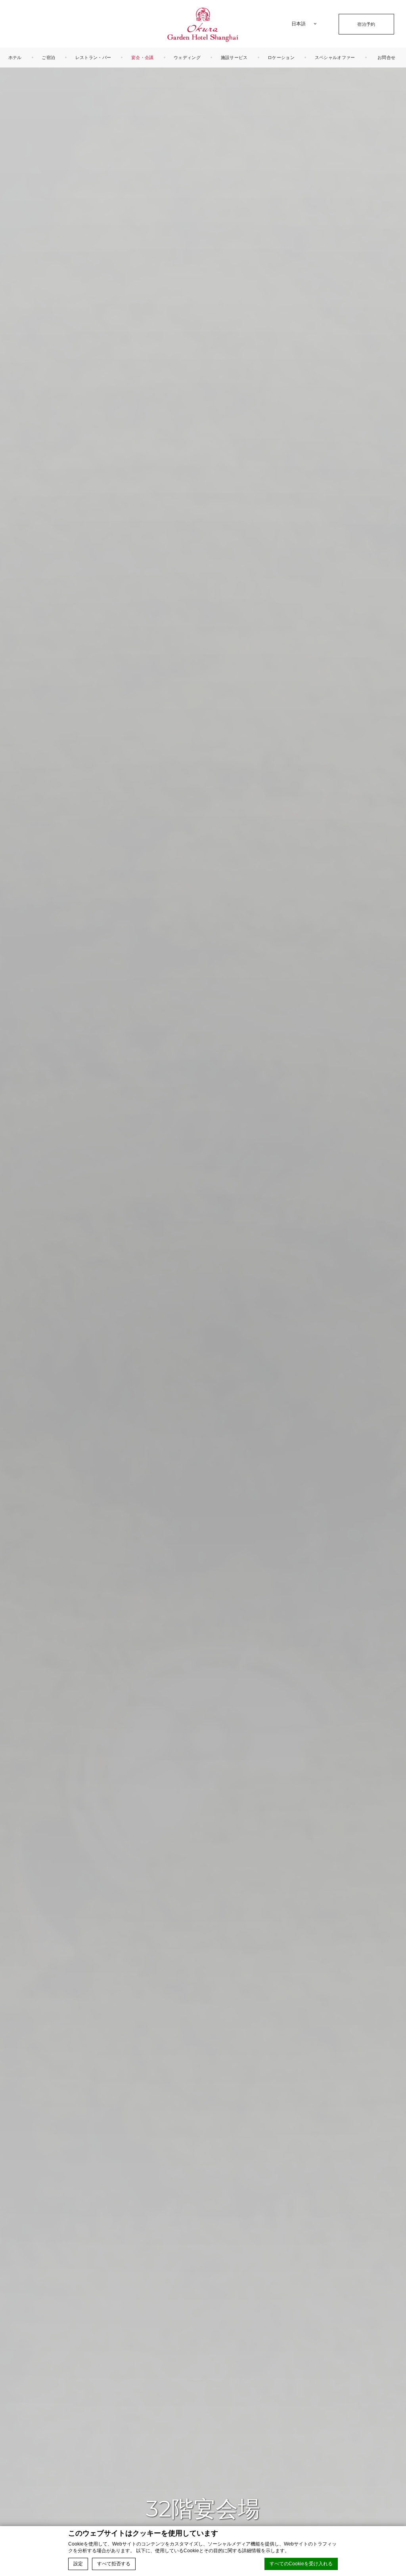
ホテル (15, 57)
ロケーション (281, 57)
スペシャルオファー (335, 57)
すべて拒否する (114, 2564)
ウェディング (187, 57)
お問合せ (386, 57)
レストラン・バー (93, 57)
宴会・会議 (143, 57)
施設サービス (234, 57)
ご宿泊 (48, 57)
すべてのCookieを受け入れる (301, 2564)
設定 (78, 2564)
